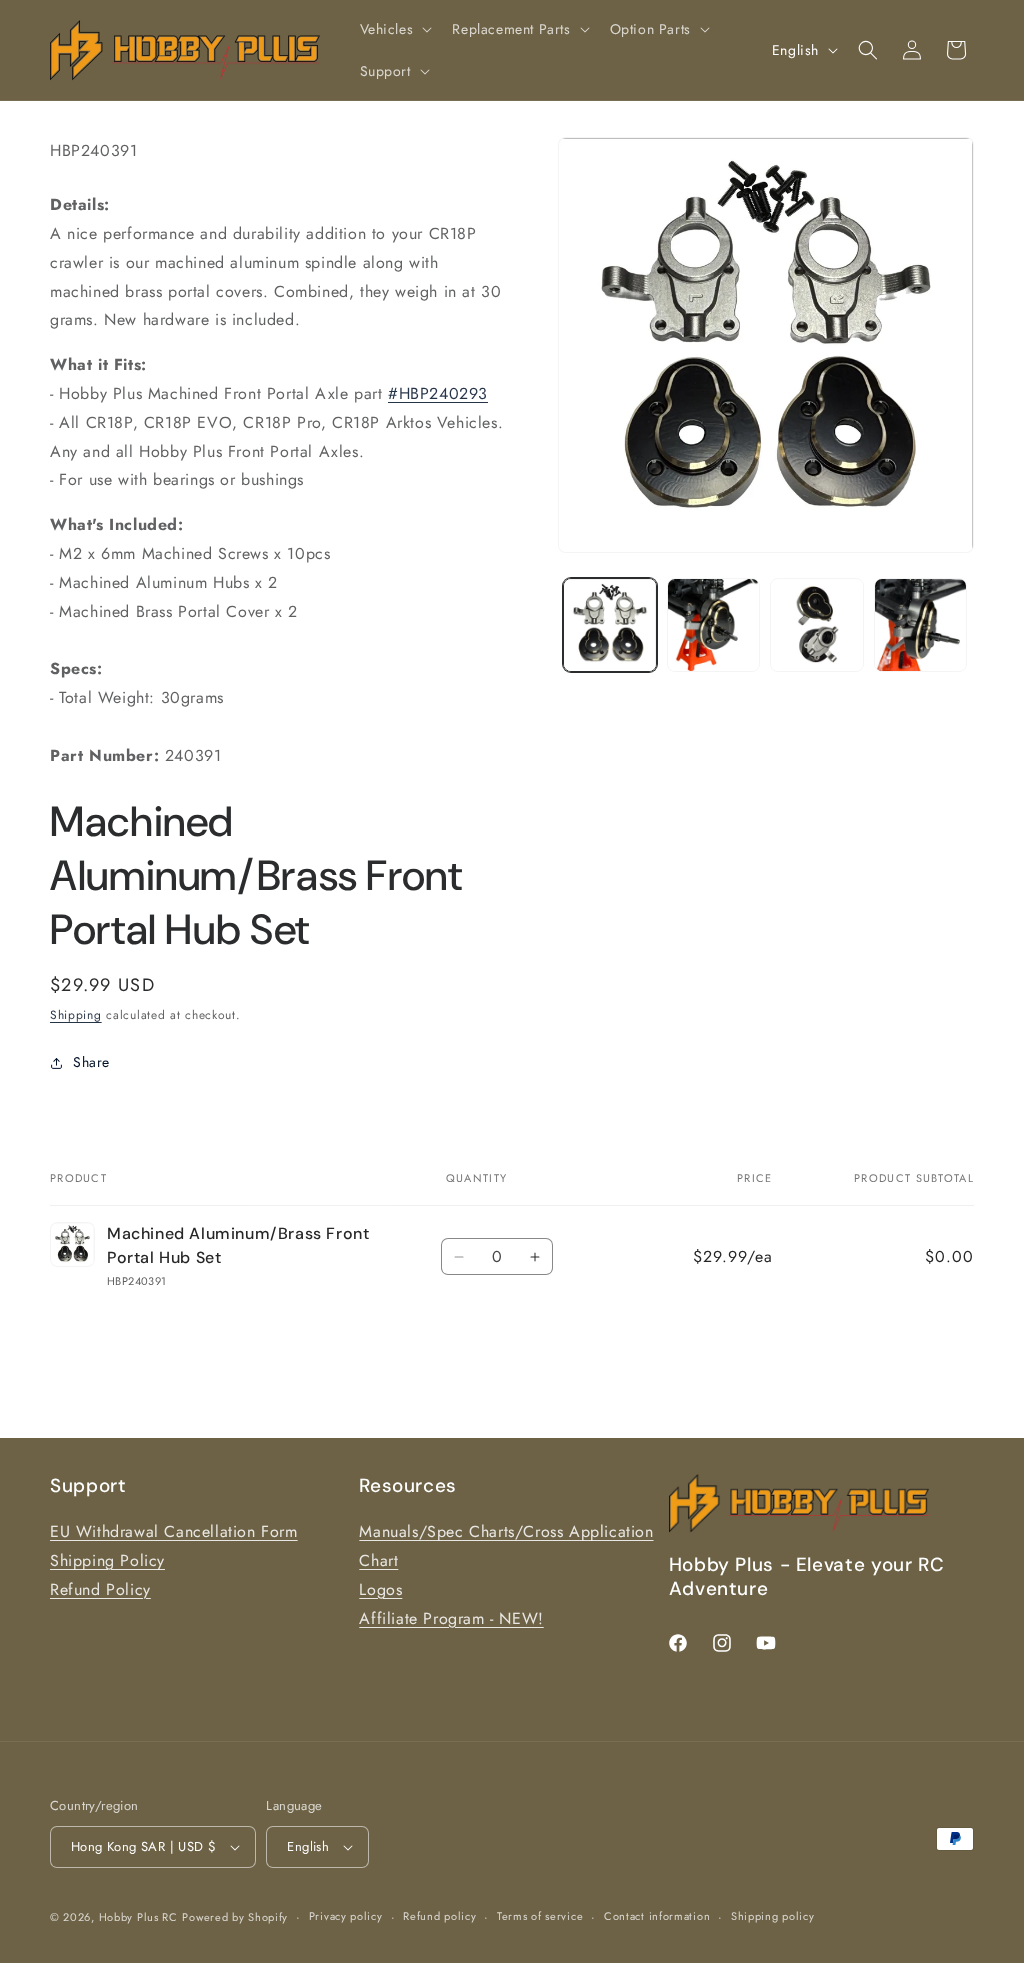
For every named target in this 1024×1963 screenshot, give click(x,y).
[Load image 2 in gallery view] (713, 624)
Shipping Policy (107, 1560)
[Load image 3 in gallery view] (816, 624)
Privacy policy (346, 1916)
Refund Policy (100, 1589)
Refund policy (439, 1916)
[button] (394, 29)
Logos (380, 1589)
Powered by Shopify (235, 1917)
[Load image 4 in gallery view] (920, 624)
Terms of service (540, 1916)
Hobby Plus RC (138, 1917)
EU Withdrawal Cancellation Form (174, 1531)
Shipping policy (773, 1916)
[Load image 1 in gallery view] (609, 624)
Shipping (76, 1015)
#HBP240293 (438, 393)
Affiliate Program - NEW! (451, 1618)
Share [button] (91, 1062)
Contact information (657, 1916)
